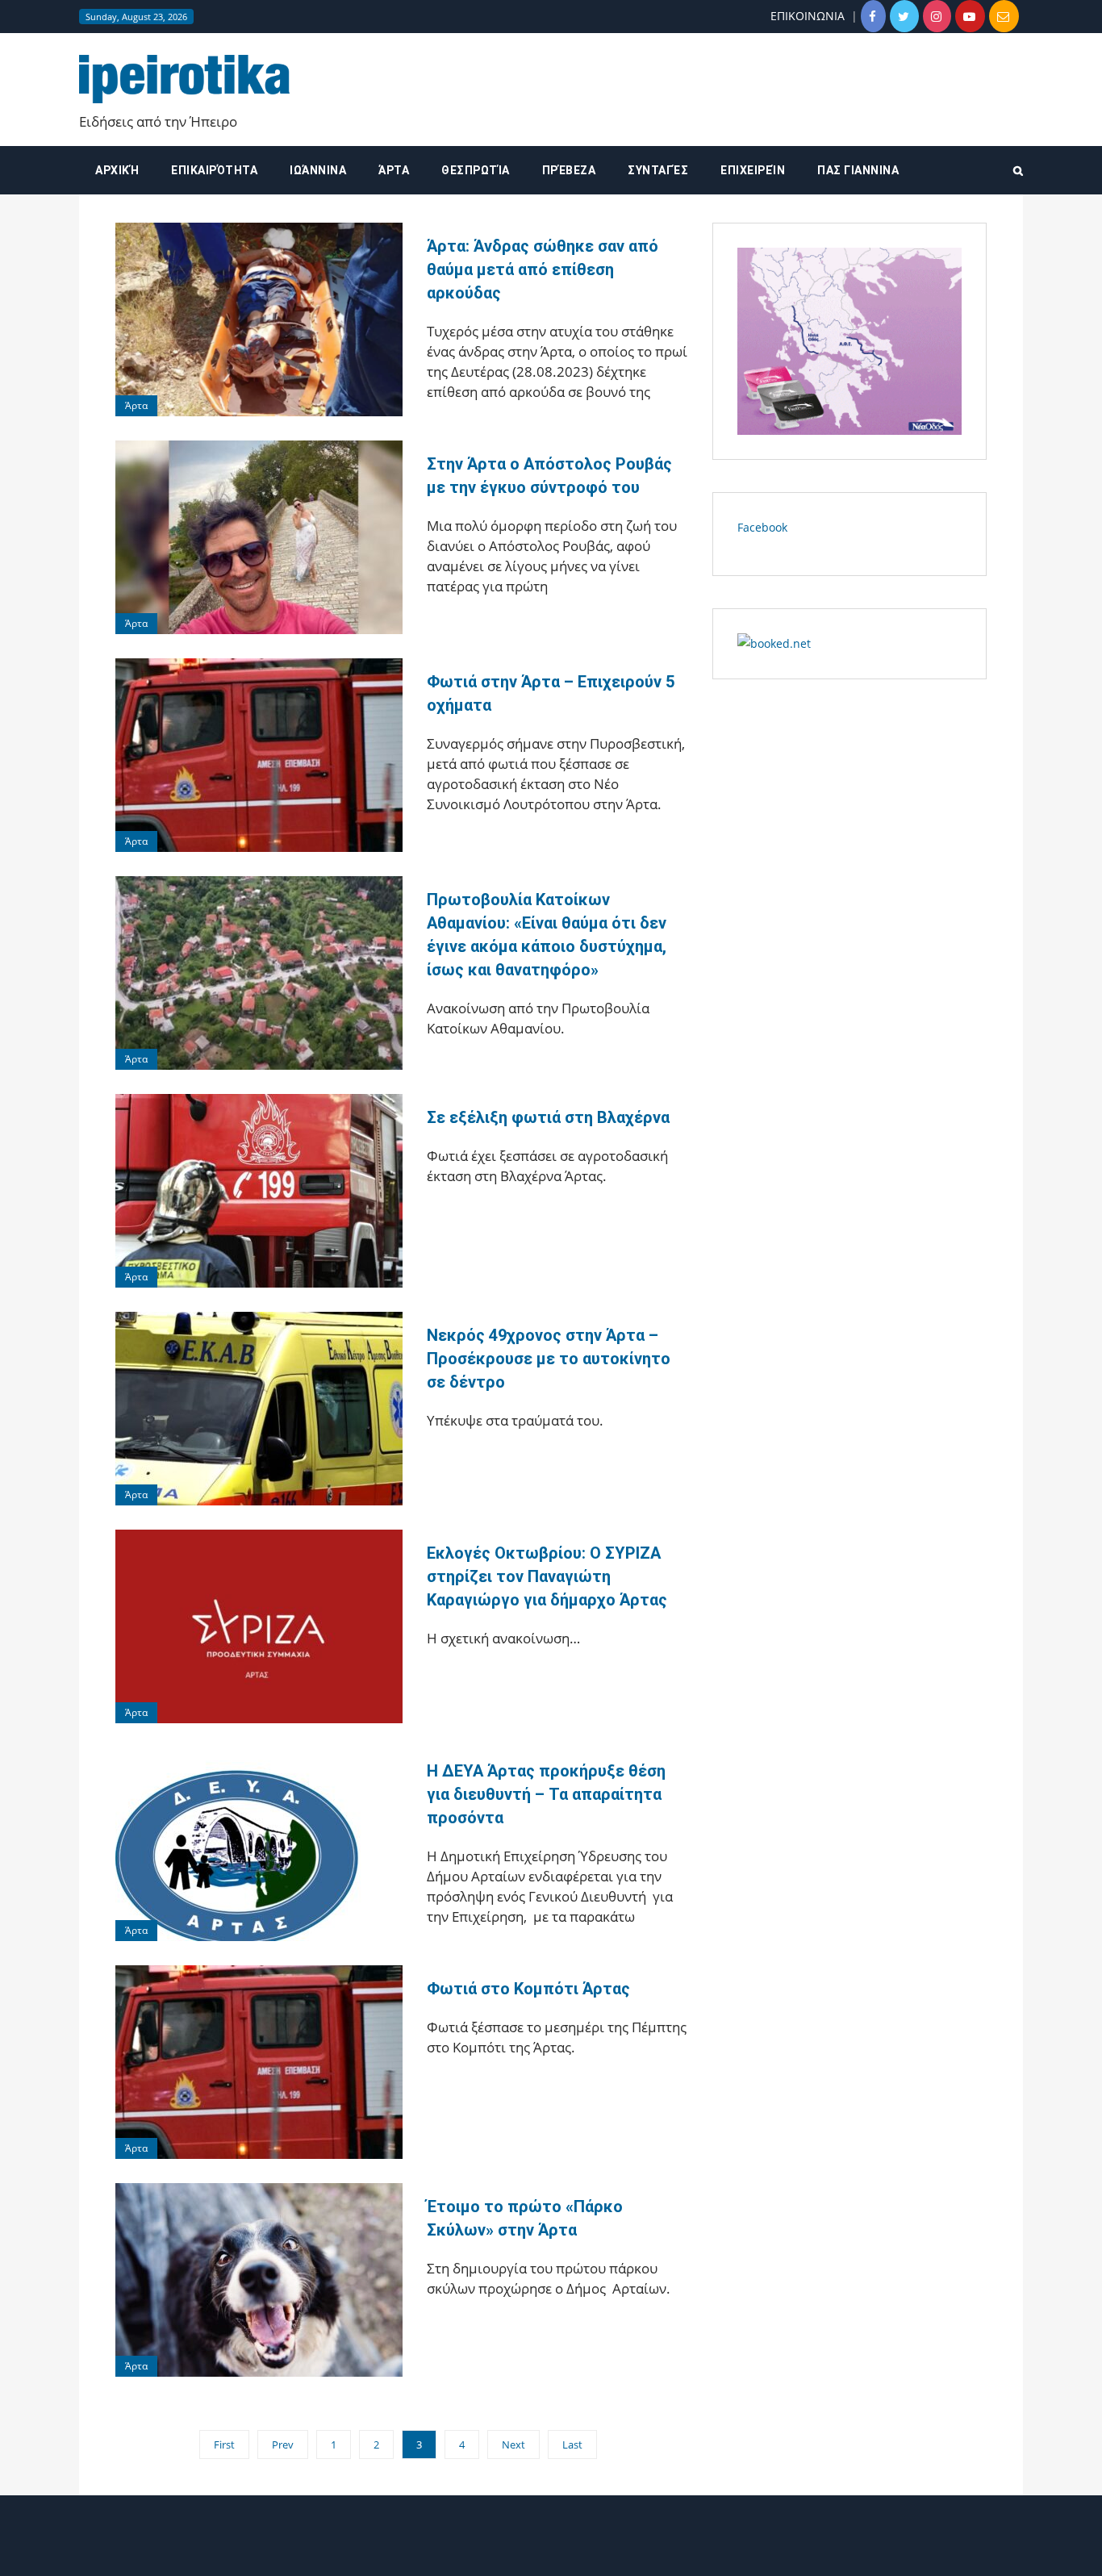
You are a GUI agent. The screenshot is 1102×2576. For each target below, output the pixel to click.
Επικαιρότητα (214, 170)
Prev (283, 2444)
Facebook (762, 527)
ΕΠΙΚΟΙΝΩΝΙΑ (808, 16)
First (224, 2444)
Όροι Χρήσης (551, 2550)
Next (513, 2444)
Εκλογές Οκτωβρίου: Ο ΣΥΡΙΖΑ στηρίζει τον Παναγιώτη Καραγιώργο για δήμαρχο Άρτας (547, 1576)
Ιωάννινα (318, 170)
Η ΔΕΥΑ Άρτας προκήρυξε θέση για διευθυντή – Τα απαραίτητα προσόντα (546, 1794)
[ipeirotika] (184, 78)
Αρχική (117, 170)
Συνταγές (658, 170)
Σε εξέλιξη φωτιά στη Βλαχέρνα (548, 1117)
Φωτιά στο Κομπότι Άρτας (528, 1989)
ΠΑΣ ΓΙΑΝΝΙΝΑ (858, 170)
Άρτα (394, 170)
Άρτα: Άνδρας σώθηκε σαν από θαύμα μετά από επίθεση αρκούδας (543, 269)
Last (572, 2444)
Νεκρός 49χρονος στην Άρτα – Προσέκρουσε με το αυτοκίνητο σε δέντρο (549, 1359)
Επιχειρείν (753, 170)
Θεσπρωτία (476, 170)
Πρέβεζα (569, 170)
